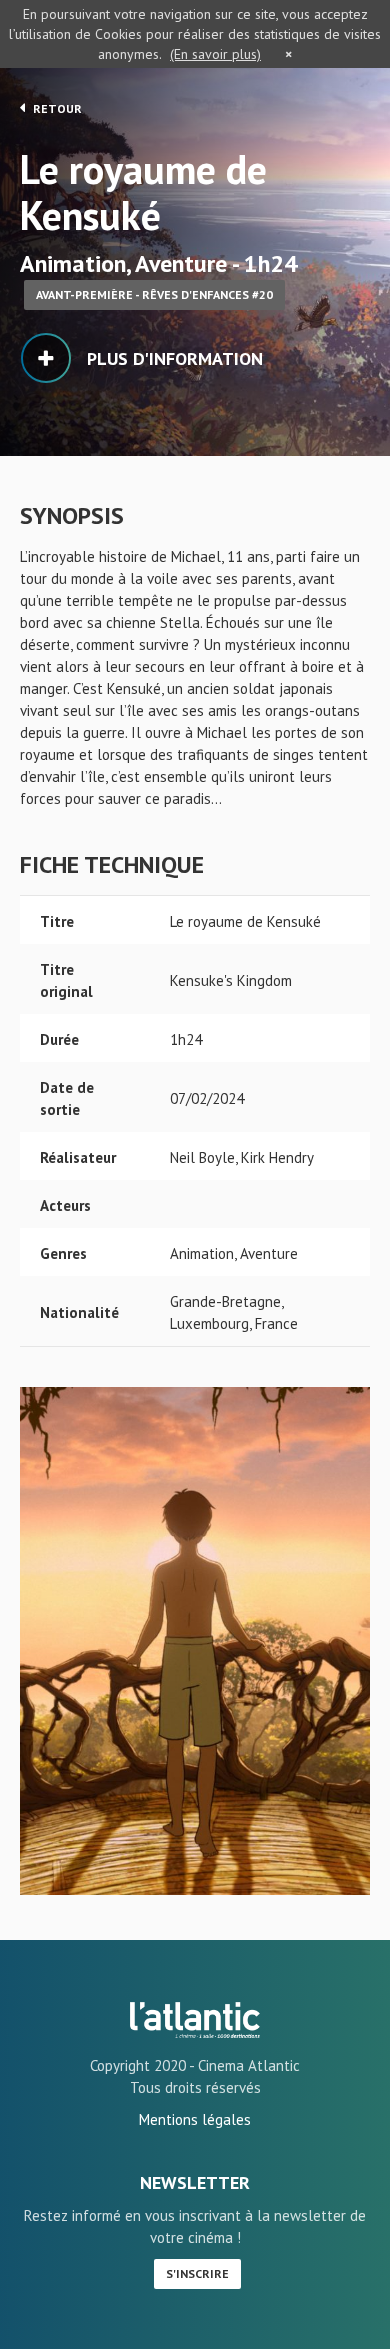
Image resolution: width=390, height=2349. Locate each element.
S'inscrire (197, 2273)
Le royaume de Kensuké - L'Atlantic (195, 2020)
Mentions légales (195, 2119)
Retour (56, 108)
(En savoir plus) (215, 54)
